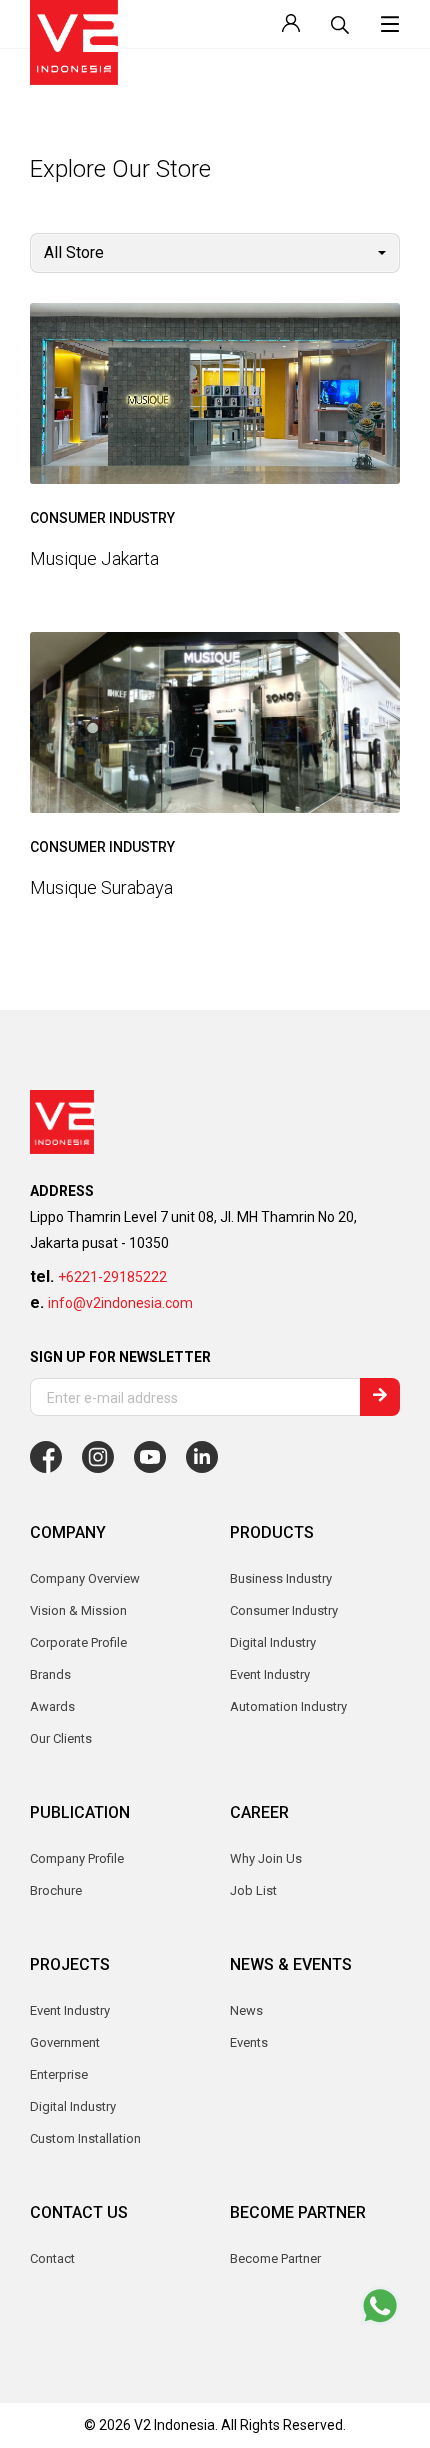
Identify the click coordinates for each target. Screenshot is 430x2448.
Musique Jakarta (94, 558)
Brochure (56, 1890)
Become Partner (275, 2258)
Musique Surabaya (101, 886)
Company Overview (85, 1578)
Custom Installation (85, 2138)
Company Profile (77, 1858)
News (246, 2010)
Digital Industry (73, 2106)
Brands (50, 1674)
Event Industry (70, 2010)
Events (249, 2042)
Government (65, 2042)
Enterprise (59, 2074)
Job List (253, 1890)
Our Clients (61, 1738)
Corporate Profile (78, 1642)
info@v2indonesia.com (120, 1303)
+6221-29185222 (112, 1277)
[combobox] (215, 253)
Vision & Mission (78, 1610)
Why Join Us (266, 1858)
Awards (52, 1706)
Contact (52, 2258)
